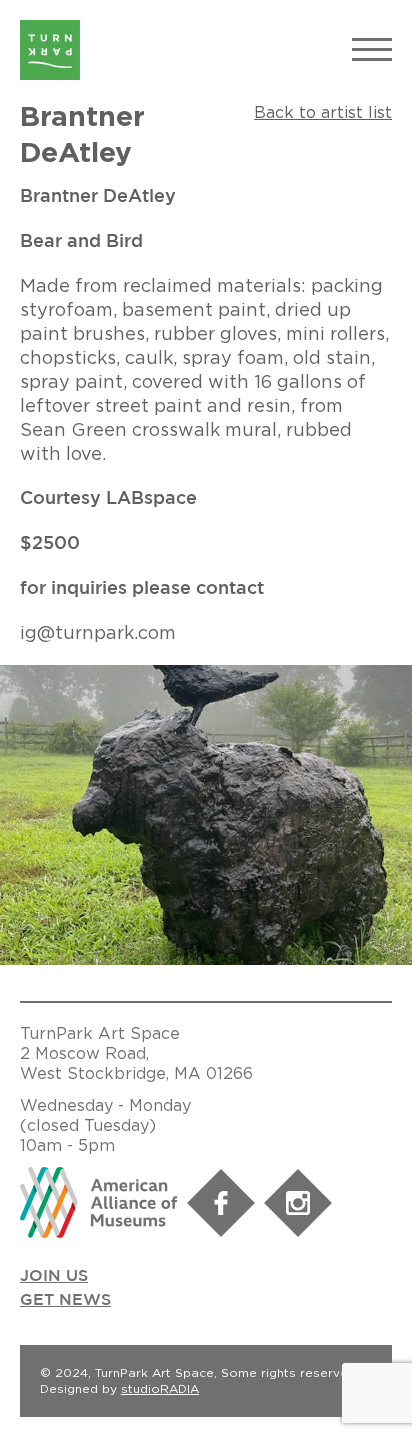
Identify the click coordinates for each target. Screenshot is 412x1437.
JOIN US (54, 1276)
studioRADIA (160, 1388)
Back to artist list (323, 112)
